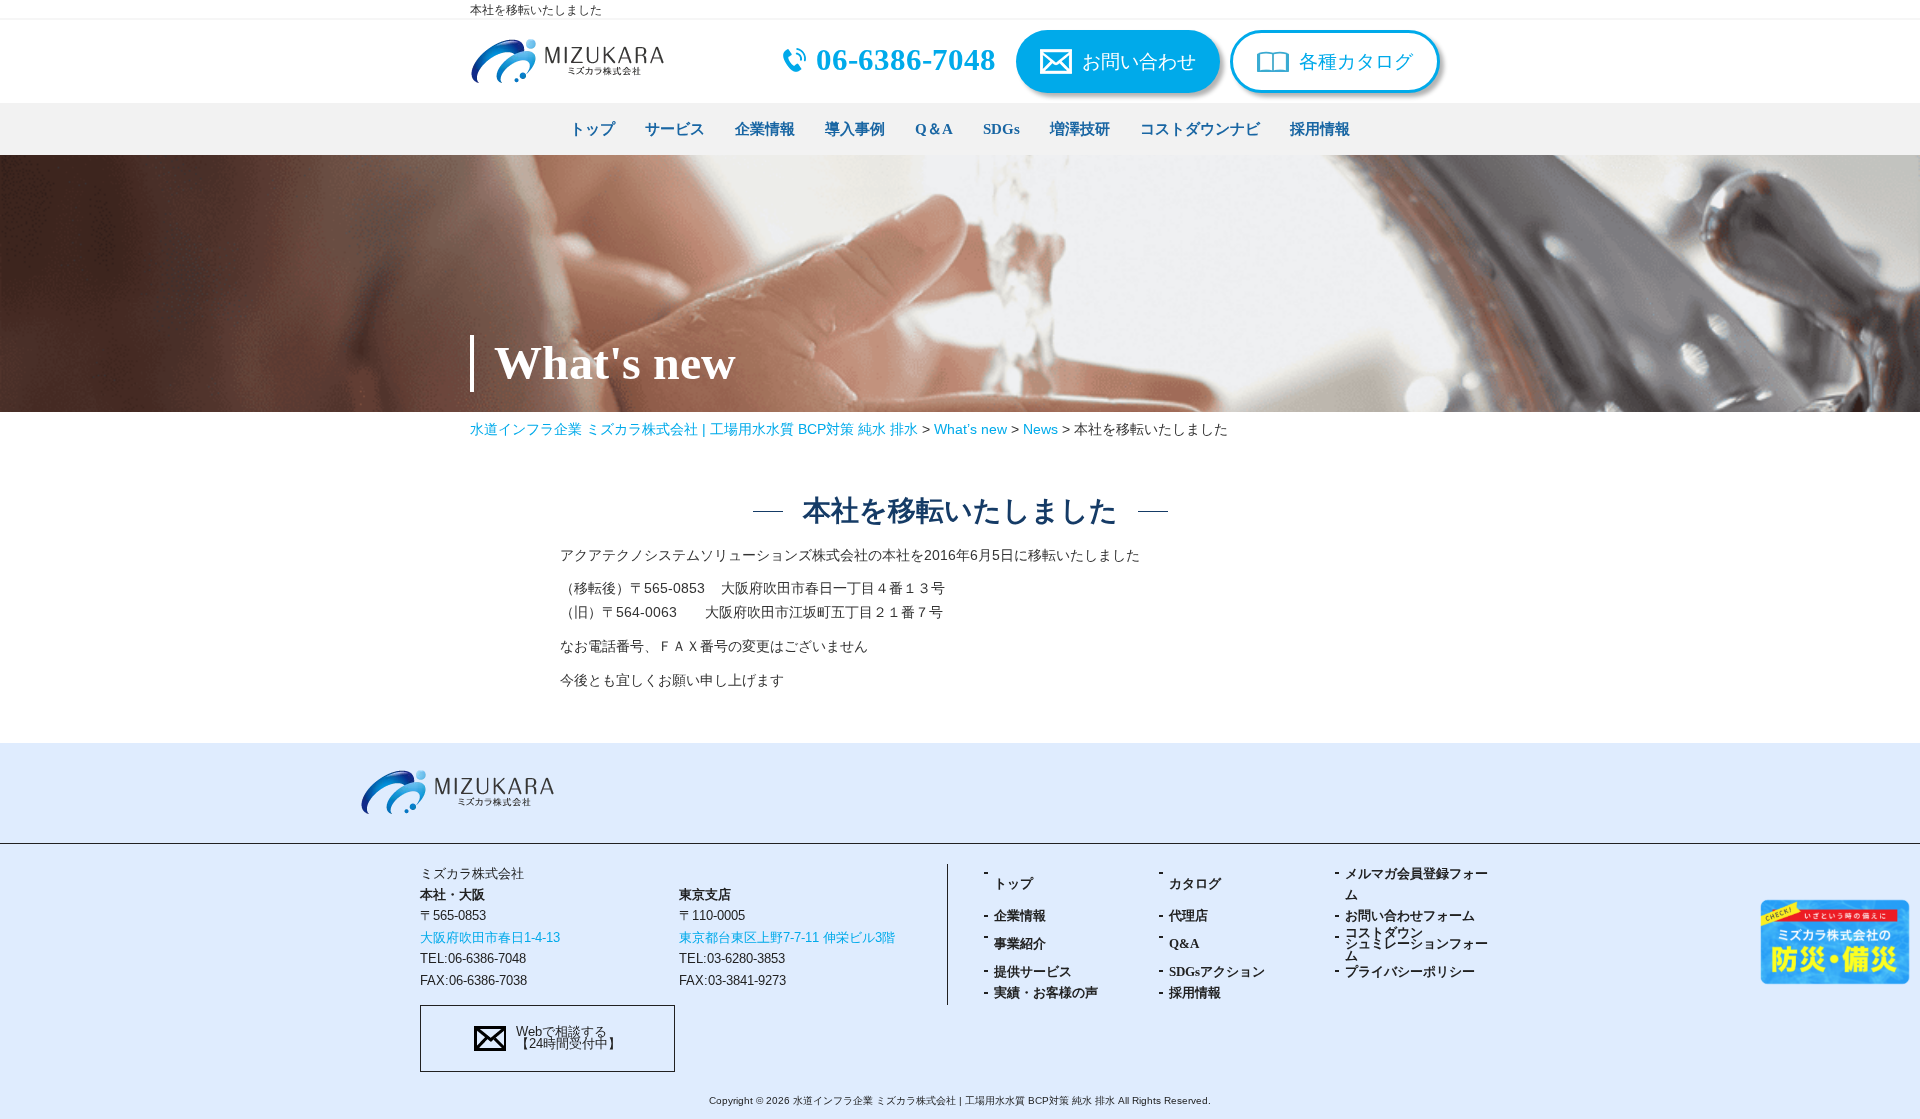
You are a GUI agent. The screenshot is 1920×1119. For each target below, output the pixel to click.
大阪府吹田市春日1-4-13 (490, 938)
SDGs (1001, 128)
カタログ (1195, 884)
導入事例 (855, 128)
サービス (675, 128)
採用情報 (1320, 128)
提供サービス (1033, 972)
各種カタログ (1356, 61)
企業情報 (765, 128)
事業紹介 (1020, 944)
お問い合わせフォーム (1410, 916)
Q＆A (934, 128)
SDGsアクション (1217, 972)
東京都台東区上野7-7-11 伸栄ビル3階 (787, 938)
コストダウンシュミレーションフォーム (1416, 945)
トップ (592, 128)
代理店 (1188, 916)
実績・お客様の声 (1046, 993)
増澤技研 (1080, 128)
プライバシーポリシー (1410, 972)
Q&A (1184, 944)
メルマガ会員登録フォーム (1416, 884)
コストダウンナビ (1200, 128)
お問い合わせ (1139, 61)
